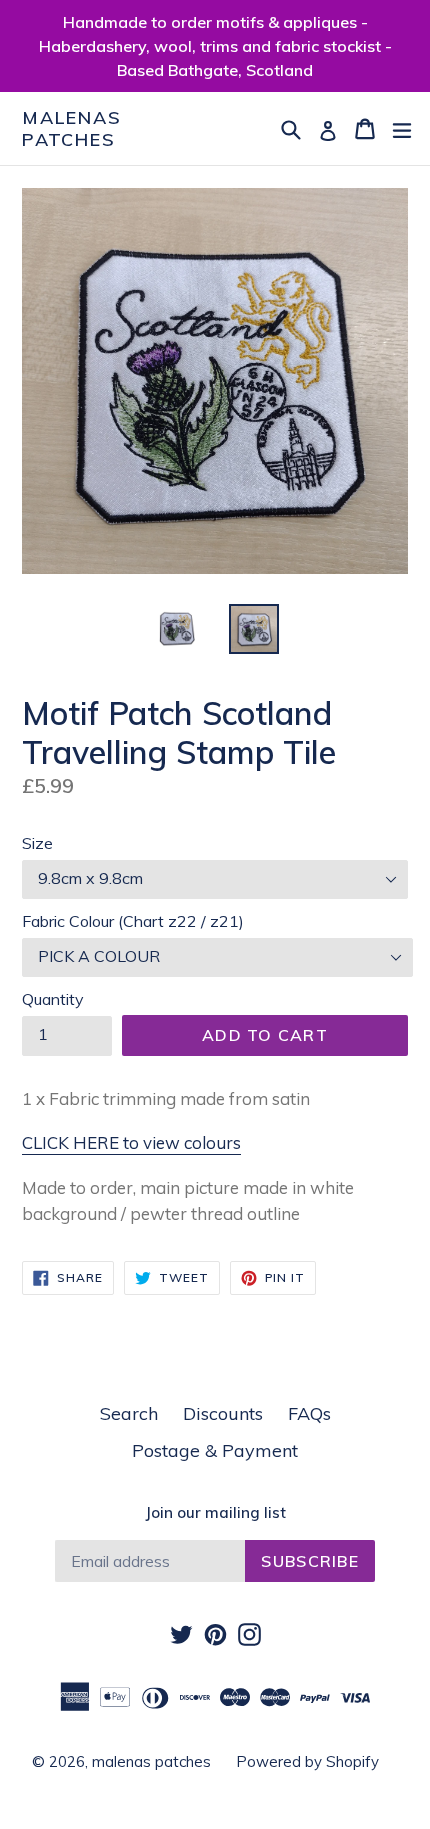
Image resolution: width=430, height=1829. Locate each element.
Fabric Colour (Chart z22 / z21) (133, 921)
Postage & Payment (215, 1450)
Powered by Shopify (307, 1761)
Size (37, 843)
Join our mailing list (215, 1513)
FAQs (309, 1413)
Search (129, 1413)
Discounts (223, 1413)
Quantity (53, 999)
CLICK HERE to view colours (131, 1142)
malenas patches (72, 128)
